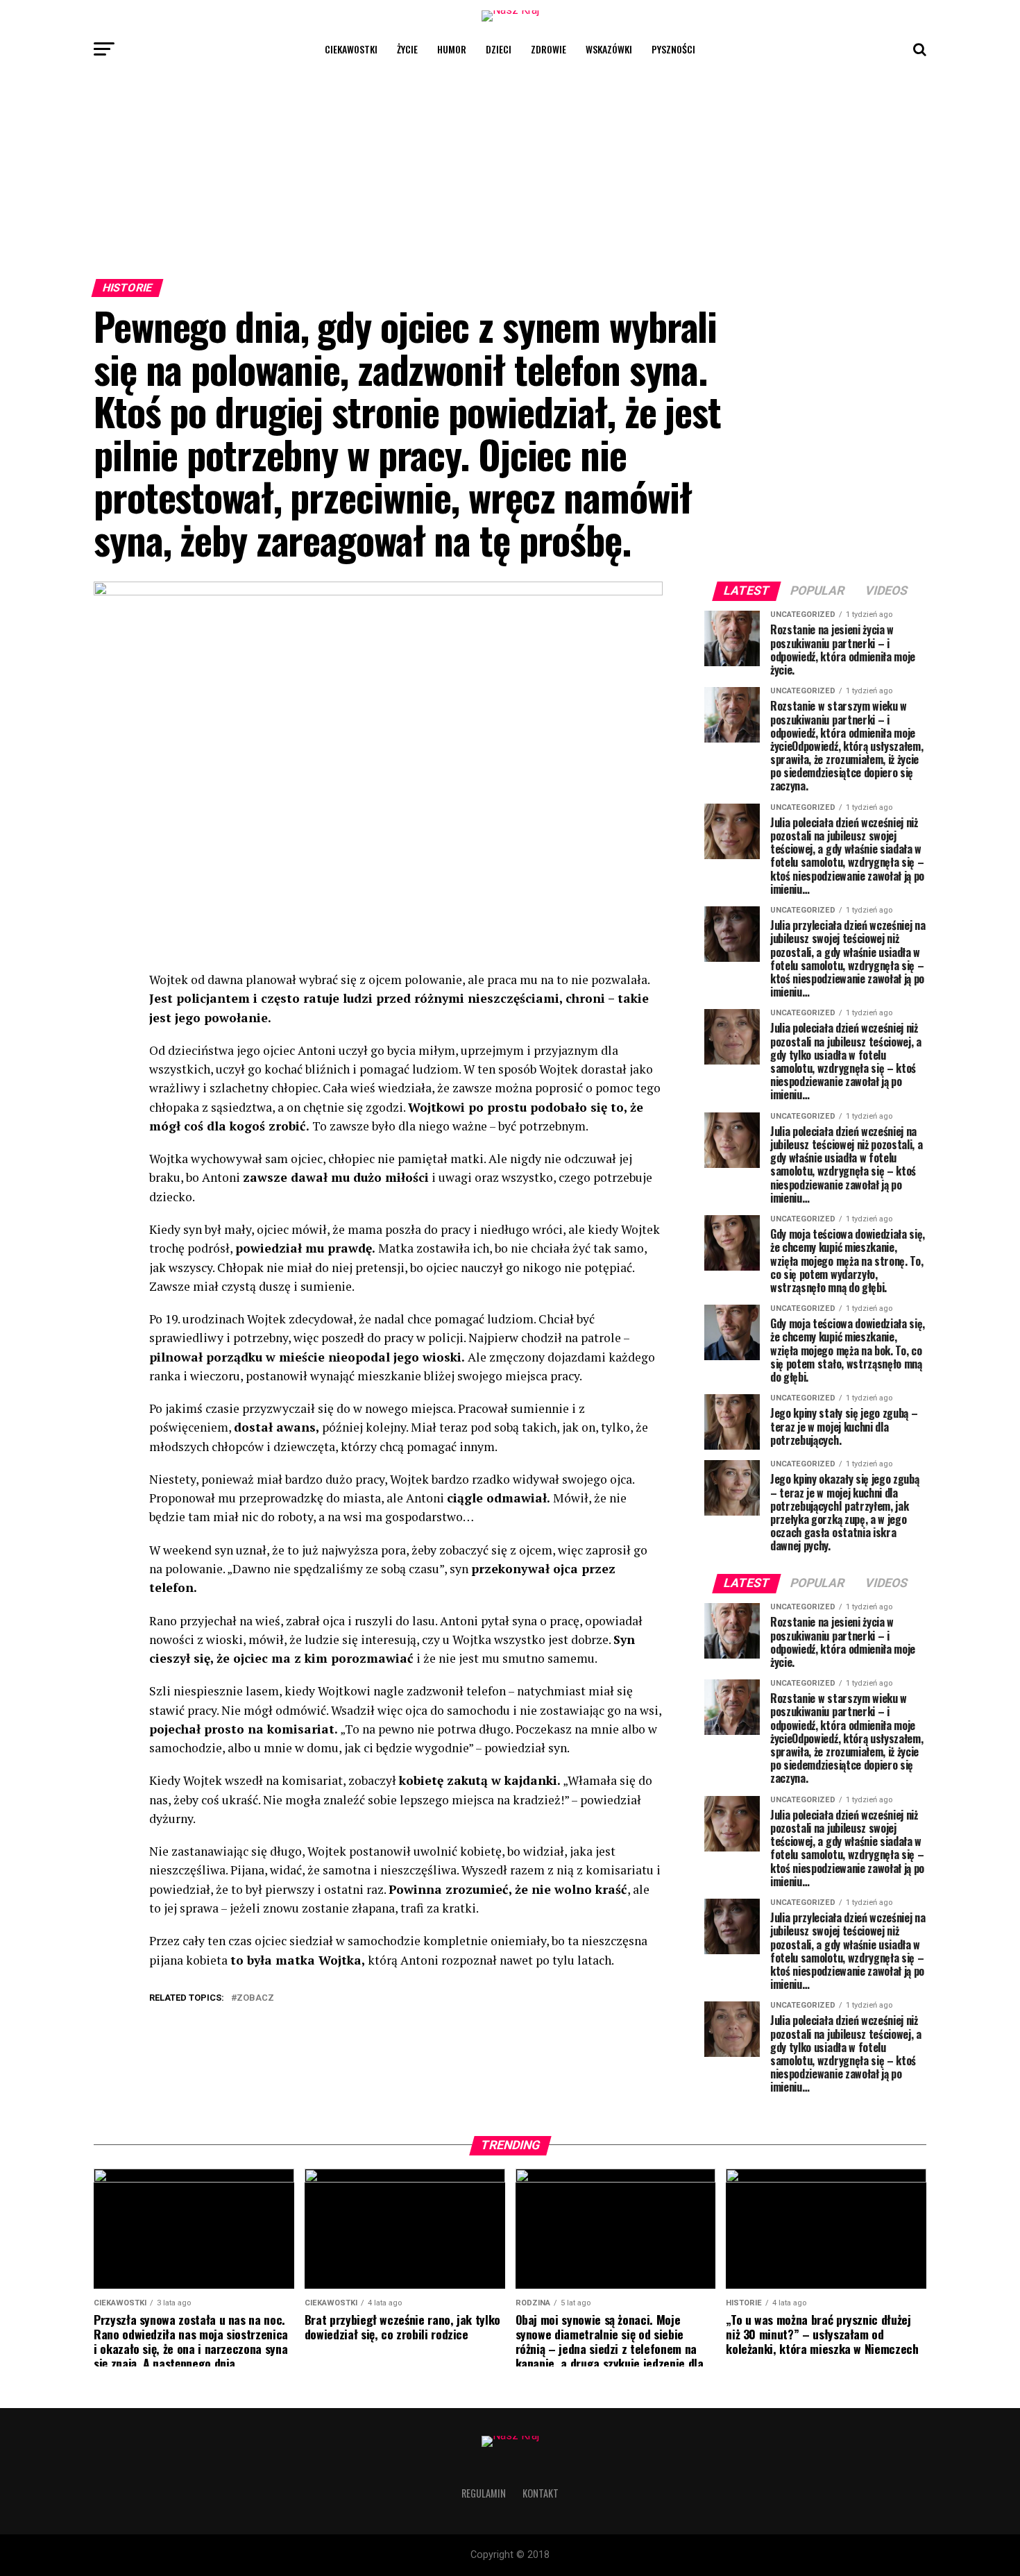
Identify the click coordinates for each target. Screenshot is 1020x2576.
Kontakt (541, 2493)
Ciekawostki (351, 49)
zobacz (255, 1998)
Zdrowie (549, 49)
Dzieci (499, 49)
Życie (407, 49)
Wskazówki (609, 49)
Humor (452, 49)
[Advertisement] (510, 169)
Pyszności (673, 49)
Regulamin (484, 2493)
